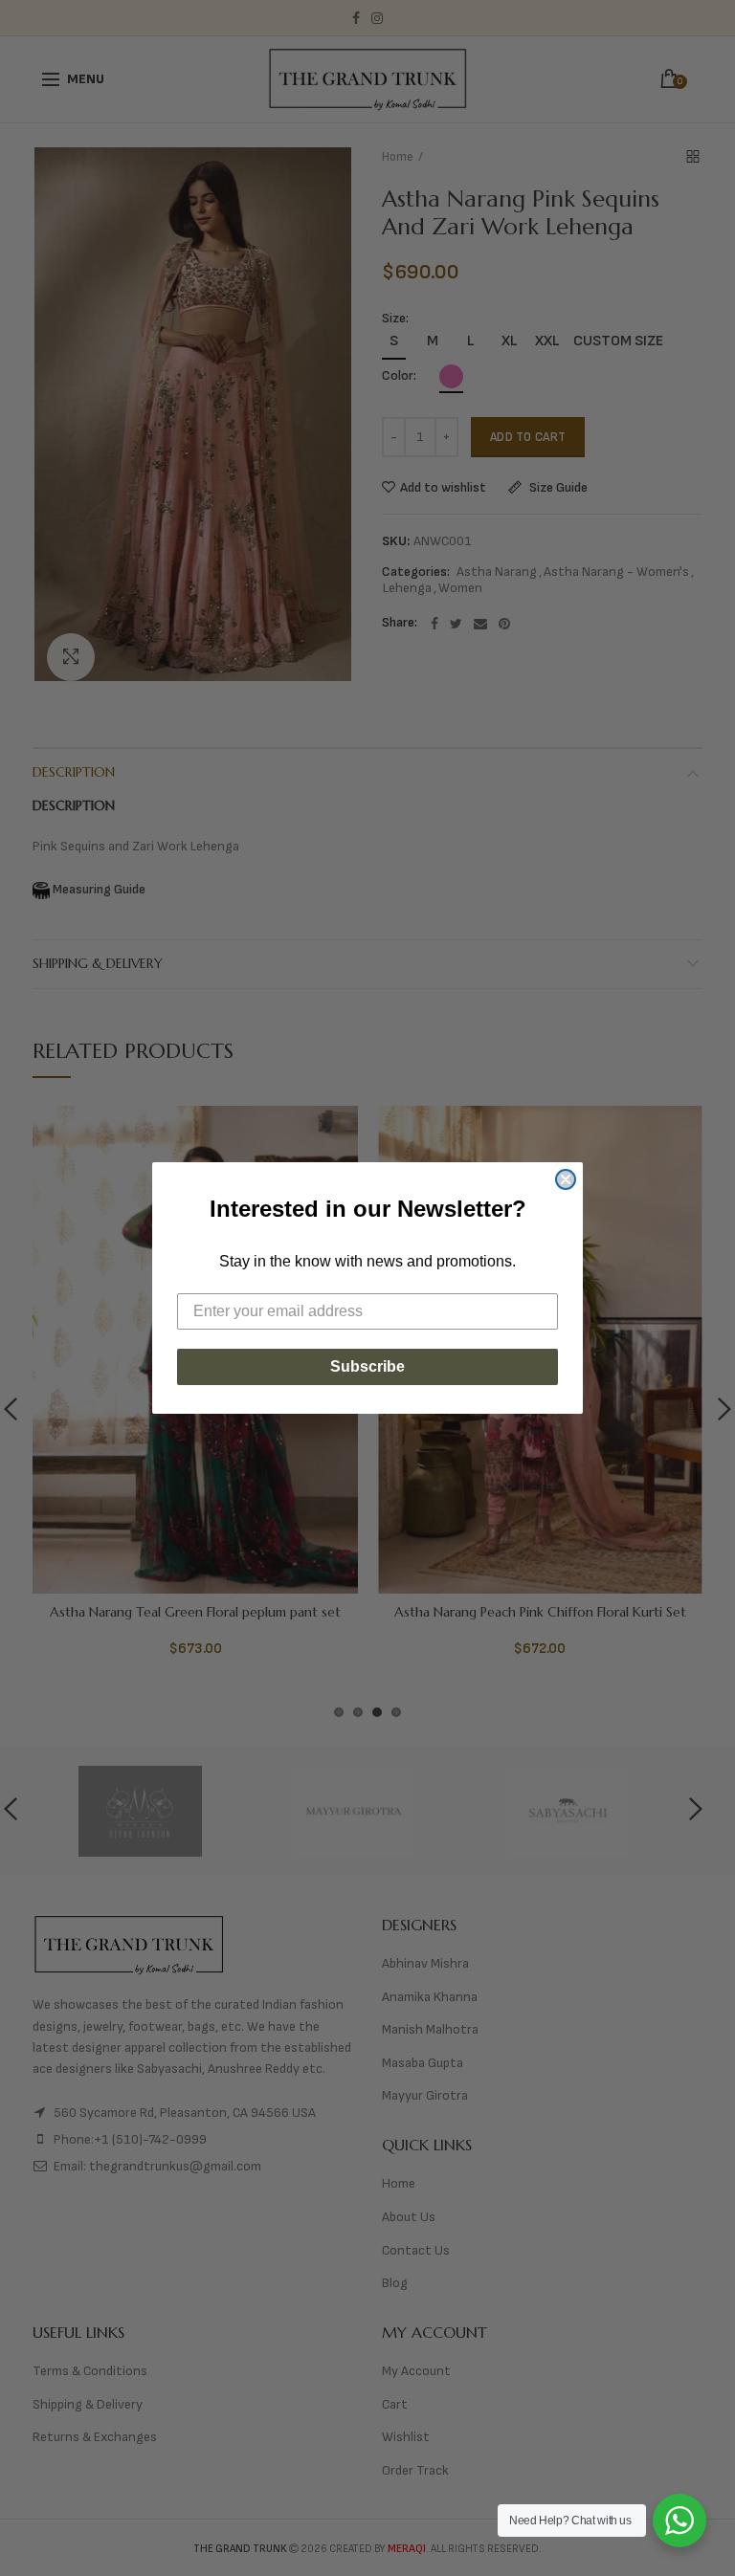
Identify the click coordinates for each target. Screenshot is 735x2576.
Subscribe (367, 1366)
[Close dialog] (566, 1179)
